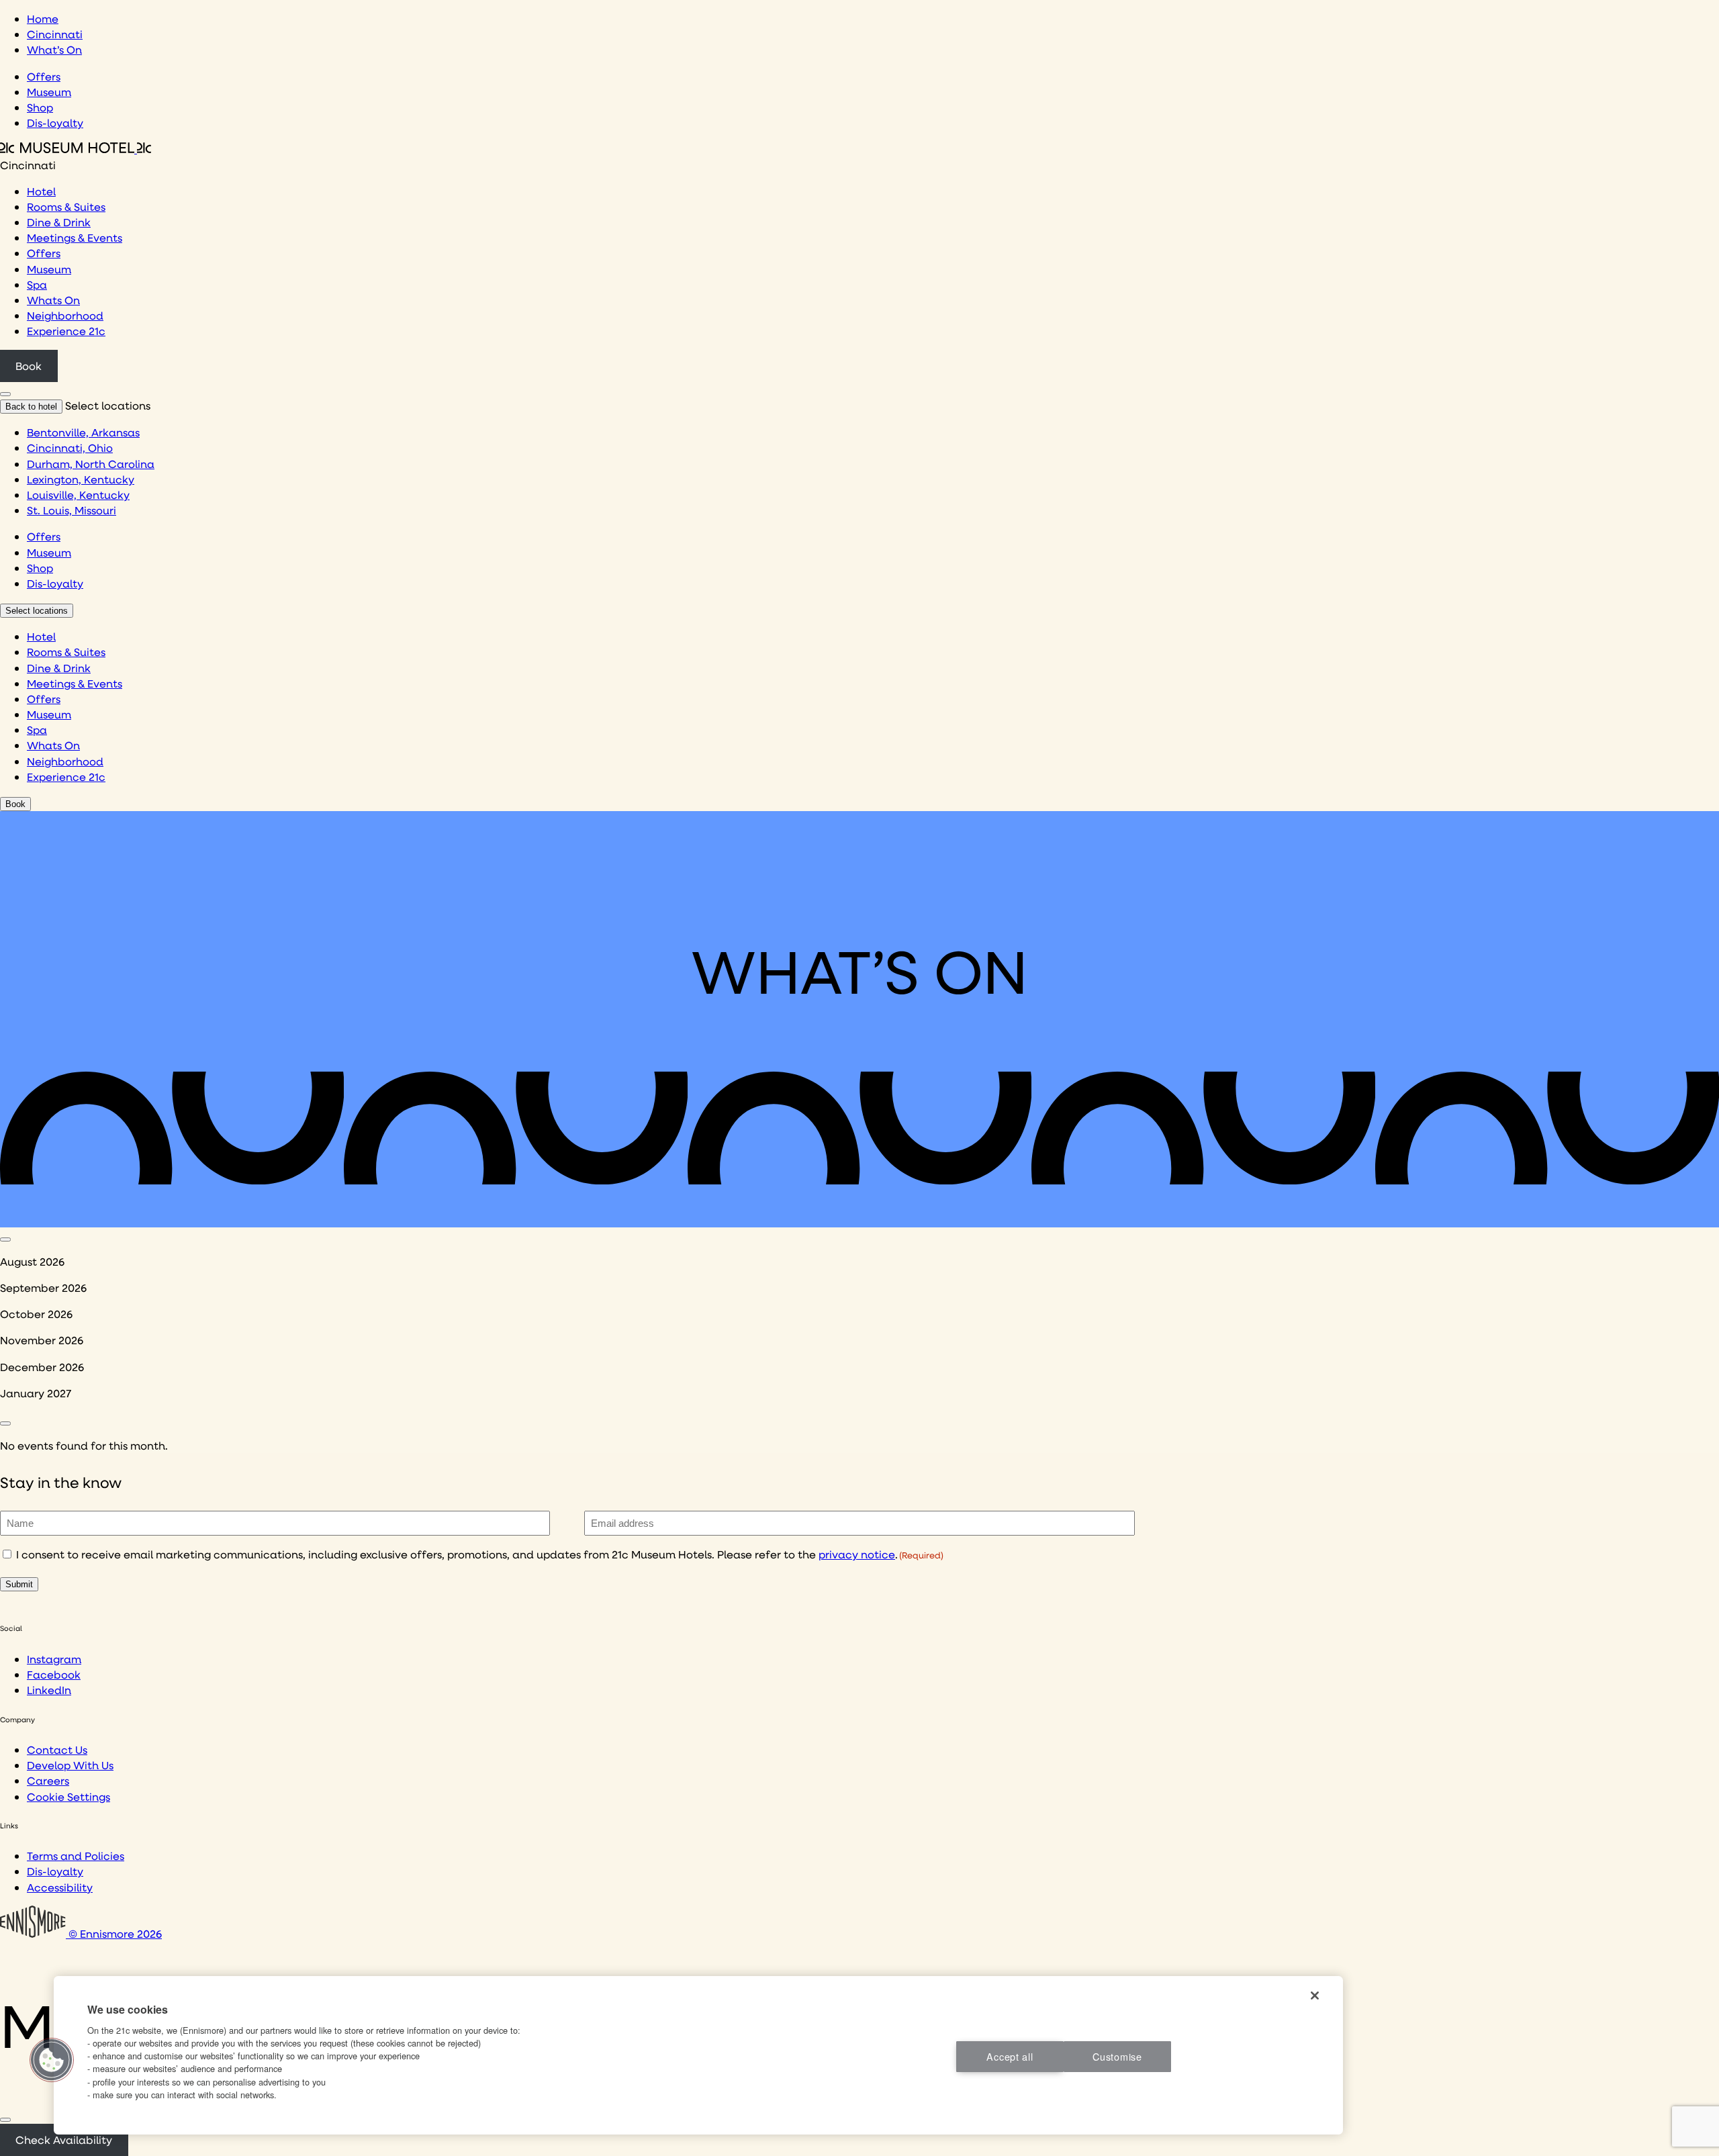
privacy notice (857, 1554)
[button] (52, 2060)
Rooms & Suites (66, 206)
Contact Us (57, 1749)
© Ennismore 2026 (114, 1933)
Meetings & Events (75, 237)
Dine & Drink (59, 222)
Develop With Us (70, 1765)
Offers (44, 76)
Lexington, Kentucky (81, 479)
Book (29, 366)
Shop (40, 107)
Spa (37, 284)
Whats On (53, 300)
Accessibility (60, 1887)
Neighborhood (65, 315)
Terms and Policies (76, 1856)
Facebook (54, 1674)
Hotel (41, 191)
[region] (698, 2055)
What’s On (54, 49)
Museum (49, 92)
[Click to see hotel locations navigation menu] (5, 394)
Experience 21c (66, 331)
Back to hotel (31, 407)
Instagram (54, 1659)
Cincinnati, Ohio (70, 448)
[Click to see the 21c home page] (76, 149)
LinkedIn (49, 1690)
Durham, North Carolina (91, 464)
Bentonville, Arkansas (83, 432)
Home (43, 18)
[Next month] (5, 1423)
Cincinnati (55, 34)
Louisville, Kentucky (78, 495)
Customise (1117, 2056)
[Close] (5, 2120)
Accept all (1010, 2056)
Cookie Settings (68, 1796)
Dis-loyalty (55, 123)
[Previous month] (5, 1239)
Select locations (37, 611)
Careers (48, 1780)
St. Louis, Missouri (72, 510)
